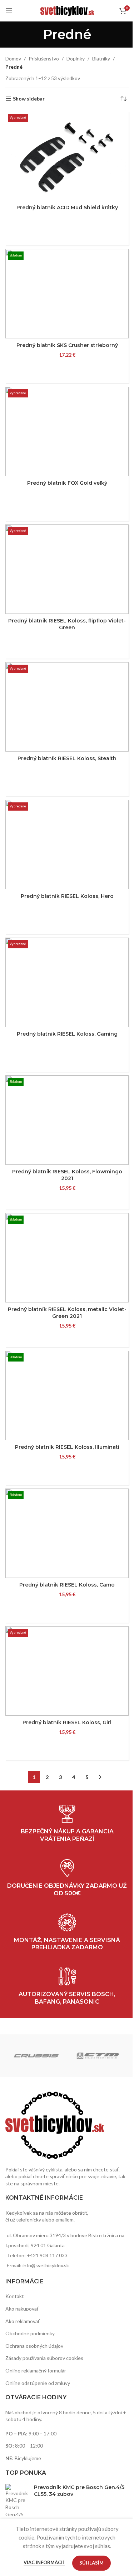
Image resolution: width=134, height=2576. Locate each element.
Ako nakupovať (22, 2309)
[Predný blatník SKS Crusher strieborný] (67, 294)
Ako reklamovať (23, 2321)
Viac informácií (44, 2562)
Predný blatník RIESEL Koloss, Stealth (67, 758)
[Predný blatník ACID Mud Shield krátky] (67, 156)
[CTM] (98, 2056)
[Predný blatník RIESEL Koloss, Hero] (67, 845)
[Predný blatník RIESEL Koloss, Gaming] (67, 982)
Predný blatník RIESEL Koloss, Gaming (67, 1034)
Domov (13, 58)
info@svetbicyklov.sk (46, 2265)
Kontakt (15, 2296)
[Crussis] (36, 2056)
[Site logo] (67, 10)
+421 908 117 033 (47, 2255)
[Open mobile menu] (9, 11)
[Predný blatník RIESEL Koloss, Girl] (67, 1671)
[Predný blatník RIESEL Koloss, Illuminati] (67, 1395)
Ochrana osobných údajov (34, 2346)
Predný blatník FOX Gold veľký (67, 483)
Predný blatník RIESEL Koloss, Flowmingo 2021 (67, 1175)
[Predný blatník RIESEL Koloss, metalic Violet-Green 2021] (67, 1258)
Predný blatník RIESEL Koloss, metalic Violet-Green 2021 (67, 1313)
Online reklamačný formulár (36, 2370)
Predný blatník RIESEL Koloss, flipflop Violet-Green (67, 624)
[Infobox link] (67, 1987)
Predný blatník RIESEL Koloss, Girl (67, 1722)
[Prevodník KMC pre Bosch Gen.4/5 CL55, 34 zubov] (17, 2508)
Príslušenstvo (44, 58)
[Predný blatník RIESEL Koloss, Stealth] (67, 707)
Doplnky (76, 58)
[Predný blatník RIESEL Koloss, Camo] (67, 1533)
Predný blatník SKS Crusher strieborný (67, 345)
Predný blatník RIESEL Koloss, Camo (67, 1585)
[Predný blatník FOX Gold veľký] (67, 431)
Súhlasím (91, 2563)
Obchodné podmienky (30, 2333)
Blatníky (101, 58)
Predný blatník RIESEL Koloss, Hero (67, 896)
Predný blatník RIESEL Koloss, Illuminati (67, 1447)
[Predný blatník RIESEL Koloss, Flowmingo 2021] (67, 1120)
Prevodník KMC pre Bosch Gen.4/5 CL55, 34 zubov (79, 2491)
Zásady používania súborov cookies (44, 2358)
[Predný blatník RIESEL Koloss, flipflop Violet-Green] (67, 569)
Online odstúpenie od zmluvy (38, 2383)
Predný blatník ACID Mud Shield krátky (67, 207)
